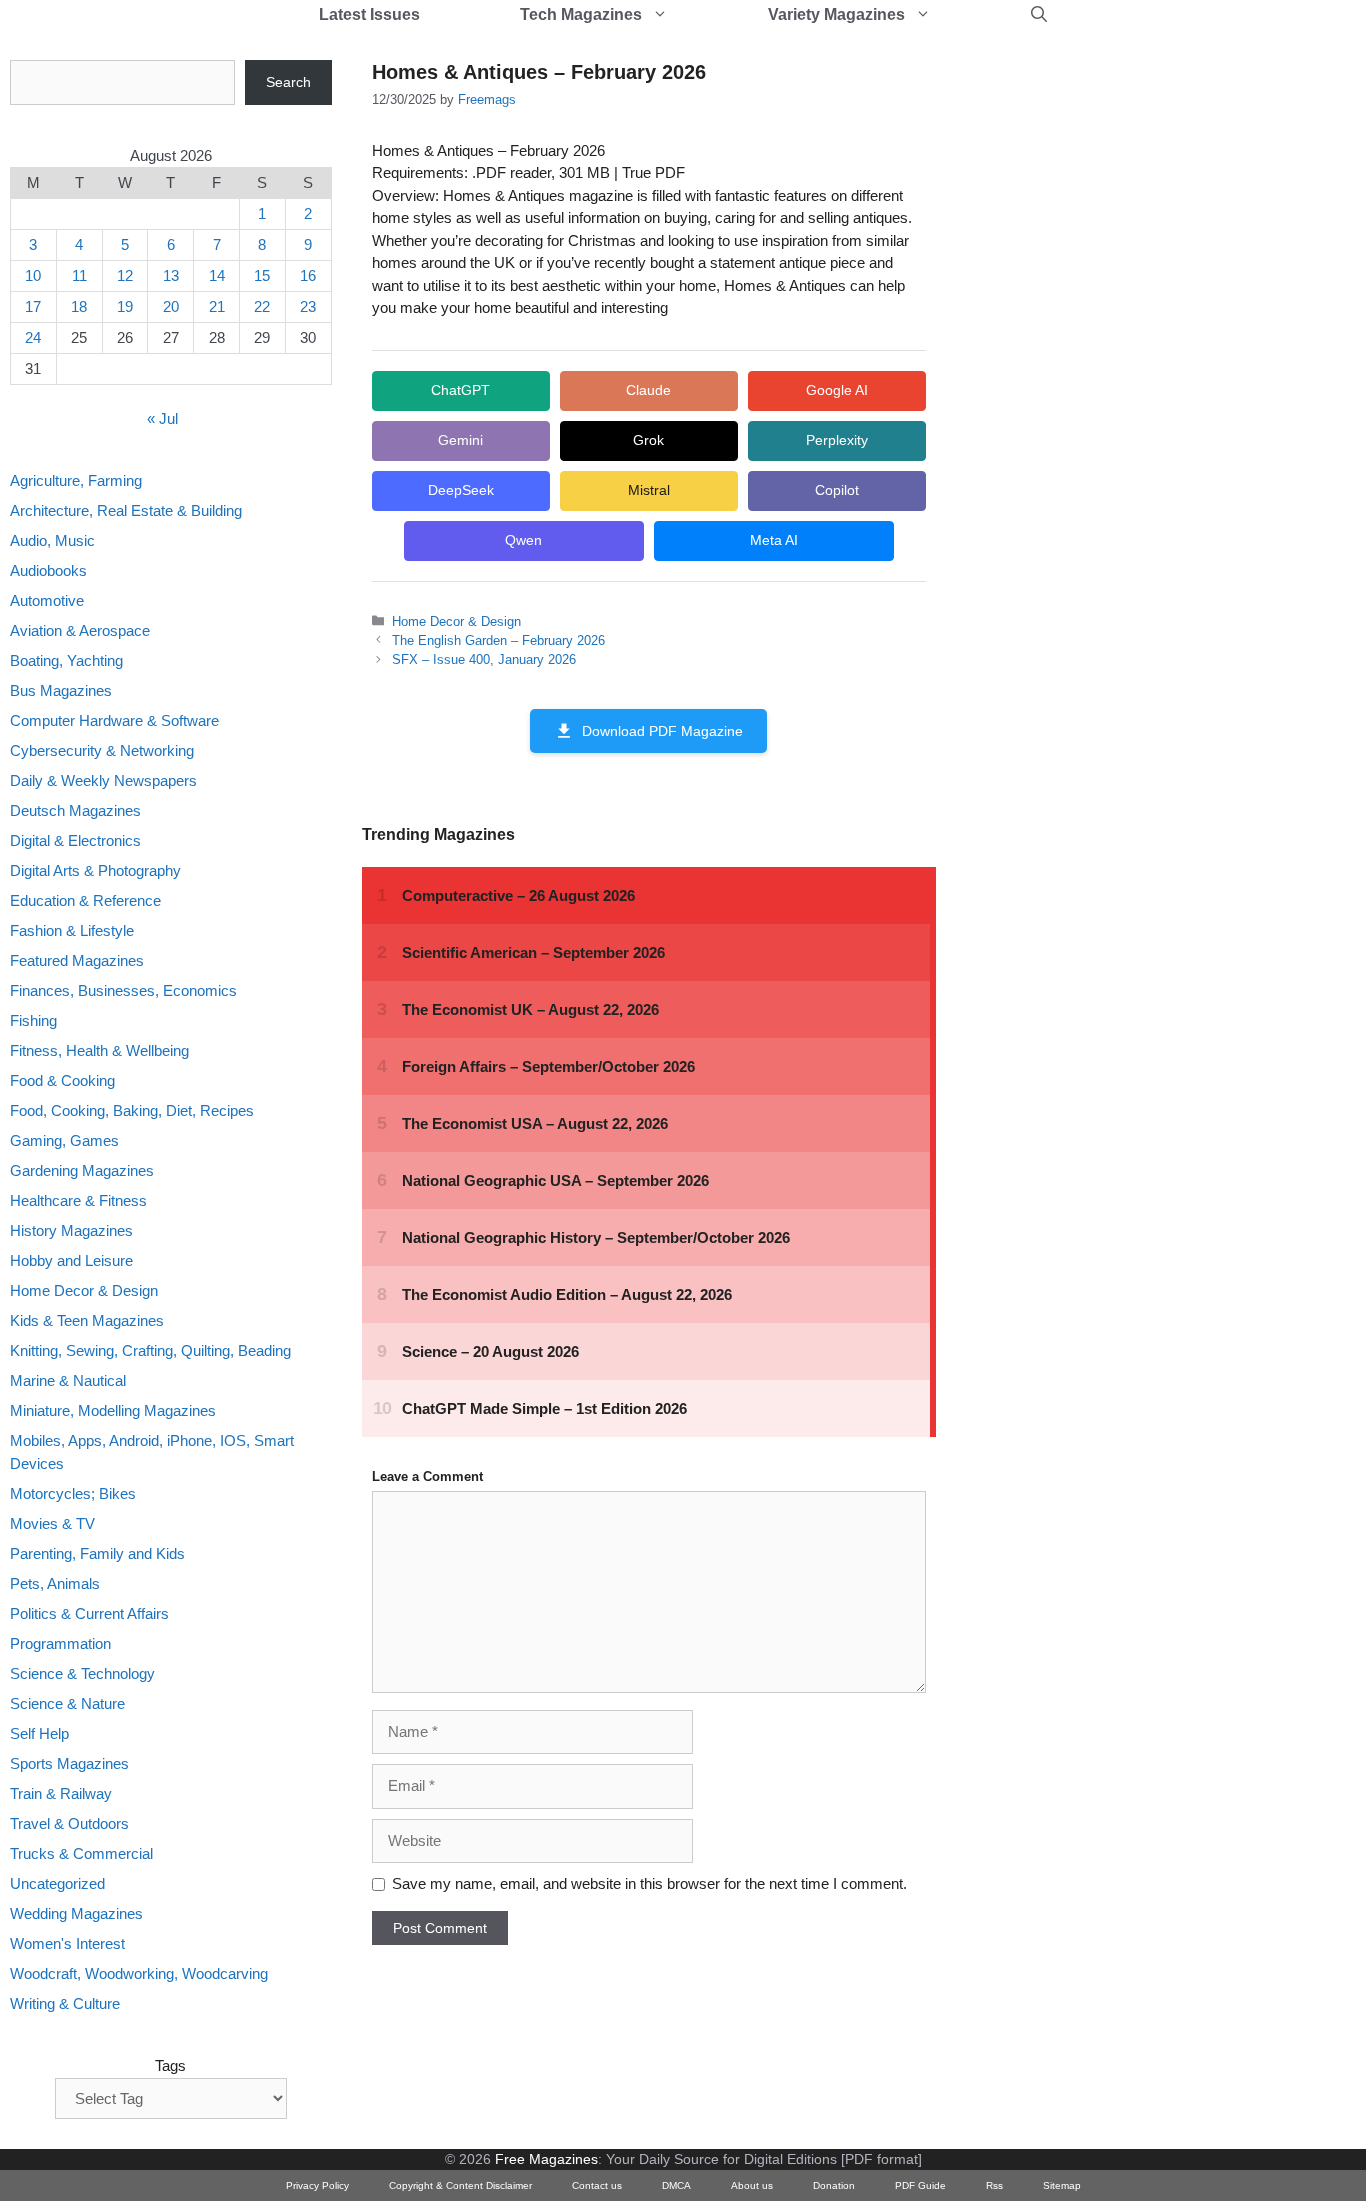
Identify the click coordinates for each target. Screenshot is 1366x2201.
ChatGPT (460, 390)
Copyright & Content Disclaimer (460, 2185)
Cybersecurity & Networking (102, 750)
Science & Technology (82, 1673)
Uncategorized (57, 1883)
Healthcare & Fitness (78, 1200)
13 (171, 275)
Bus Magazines (61, 690)
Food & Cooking (62, 1080)
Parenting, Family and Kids (97, 1553)
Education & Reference (85, 900)
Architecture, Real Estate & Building (126, 510)
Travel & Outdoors (69, 1823)
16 (308, 275)
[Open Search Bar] (1039, 15)
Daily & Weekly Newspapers (103, 780)
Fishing (33, 1020)
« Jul (162, 418)
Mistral (649, 490)
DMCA (676, 2185)
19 (125, 306)
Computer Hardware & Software (114, 720)
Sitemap (1062, 2185)
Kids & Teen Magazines (87, 1320)
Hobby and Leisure (71, 1260)
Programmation (60, 1643)
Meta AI (774, 540)
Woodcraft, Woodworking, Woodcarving (139, 1973)
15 (262, 275)
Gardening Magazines (82, 1170)
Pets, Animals (55, 1583)
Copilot (837, 490)
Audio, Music (52, 540)
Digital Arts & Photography (95, 870)
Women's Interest (67, 1943)
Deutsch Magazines (75, 810)
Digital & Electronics (75, 840)
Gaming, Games (64, 1140)
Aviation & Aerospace (80, 630)
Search (288, 82)
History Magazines (71, 1230)
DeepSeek (461, 490)
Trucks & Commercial (81, 1853)
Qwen (523, 540)
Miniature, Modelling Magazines (113, 1410)
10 (33, 275)
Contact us (597, 2185)
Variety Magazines (836, 14)
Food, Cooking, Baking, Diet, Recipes (132, 1110)
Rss (994, 2185)
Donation (834, 2185)
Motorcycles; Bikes (73, 1493)
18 (79, 306)
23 (308, 306)
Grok (648, 440)
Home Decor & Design (456, 621)
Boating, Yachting (66, 660)
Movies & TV (52, 1523)
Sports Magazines (69, 1763)
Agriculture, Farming (76, 480)
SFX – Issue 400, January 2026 (484, 659)
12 (125, 275)
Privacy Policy (317, 2185)
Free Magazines (546, 2159)
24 (33, 337)
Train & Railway (61, 1793)
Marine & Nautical (68, 1380)
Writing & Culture (65, 2003)
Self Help (39, 1733)
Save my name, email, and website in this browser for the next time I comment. (649, 1883)
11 (79, 275)
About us (752, 2185)
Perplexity (837, 440)
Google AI (837, 390)
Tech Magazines (581, 14)
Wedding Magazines (76, 1913)
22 (262, 306)
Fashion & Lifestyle (72, 930)
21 (217, 306)
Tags (170, 2065)
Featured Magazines (77, 960)
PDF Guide (920, 2185)
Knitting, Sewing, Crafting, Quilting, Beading (150, 1350)
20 (171, 306)
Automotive (47, 600)
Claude (648, 390)
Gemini (460, 440)
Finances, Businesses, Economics (123, 990)
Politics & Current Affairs (89, 1613)
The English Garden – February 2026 (498, 640)
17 (33, 306)
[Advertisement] (1116, 360)
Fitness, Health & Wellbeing (99, 1050)
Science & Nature (67, 1703)
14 (217, 275)
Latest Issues (369, 14)
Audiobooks (48, 570)
